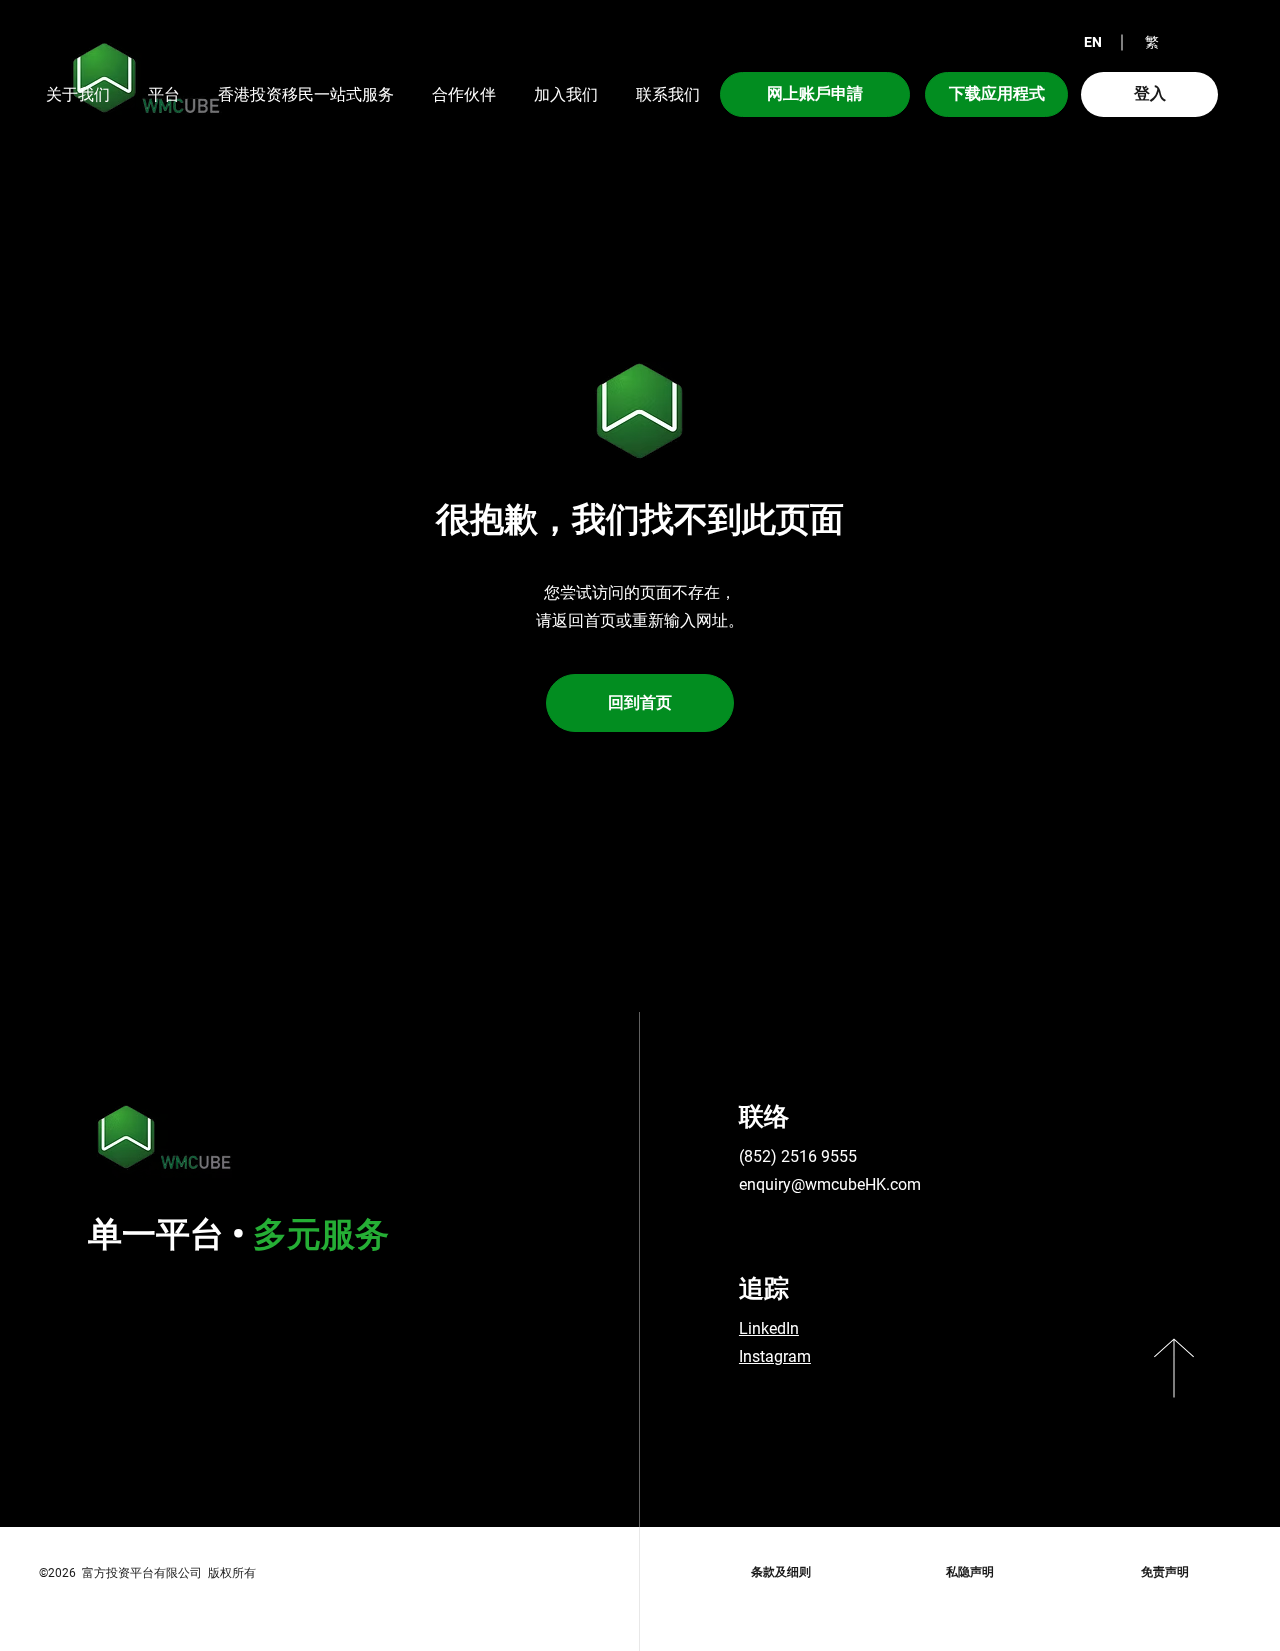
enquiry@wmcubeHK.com (830, 1184)
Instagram (775, 1356)
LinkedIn (769, 1328)
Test (804, 1407)
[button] (1092, 43)
